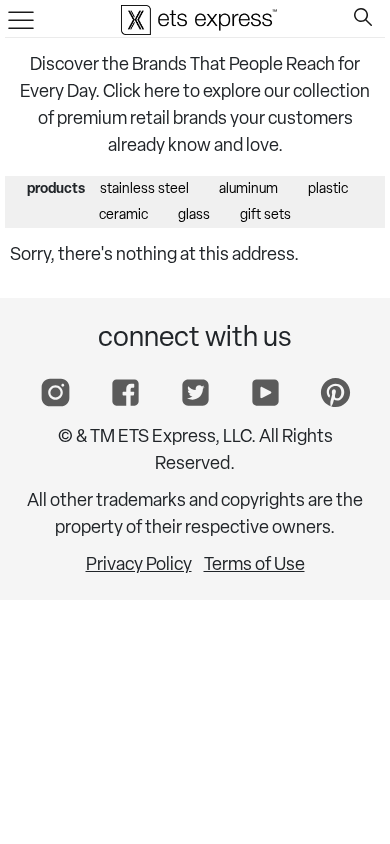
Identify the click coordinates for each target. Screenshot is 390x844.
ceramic (123, 215)
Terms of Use (254, 566)
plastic (328, 189)
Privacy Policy (139, 566)
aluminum (248, 189)
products (56, 189)
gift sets (265, 215)
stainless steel (144, 189)
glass (194, 215)
